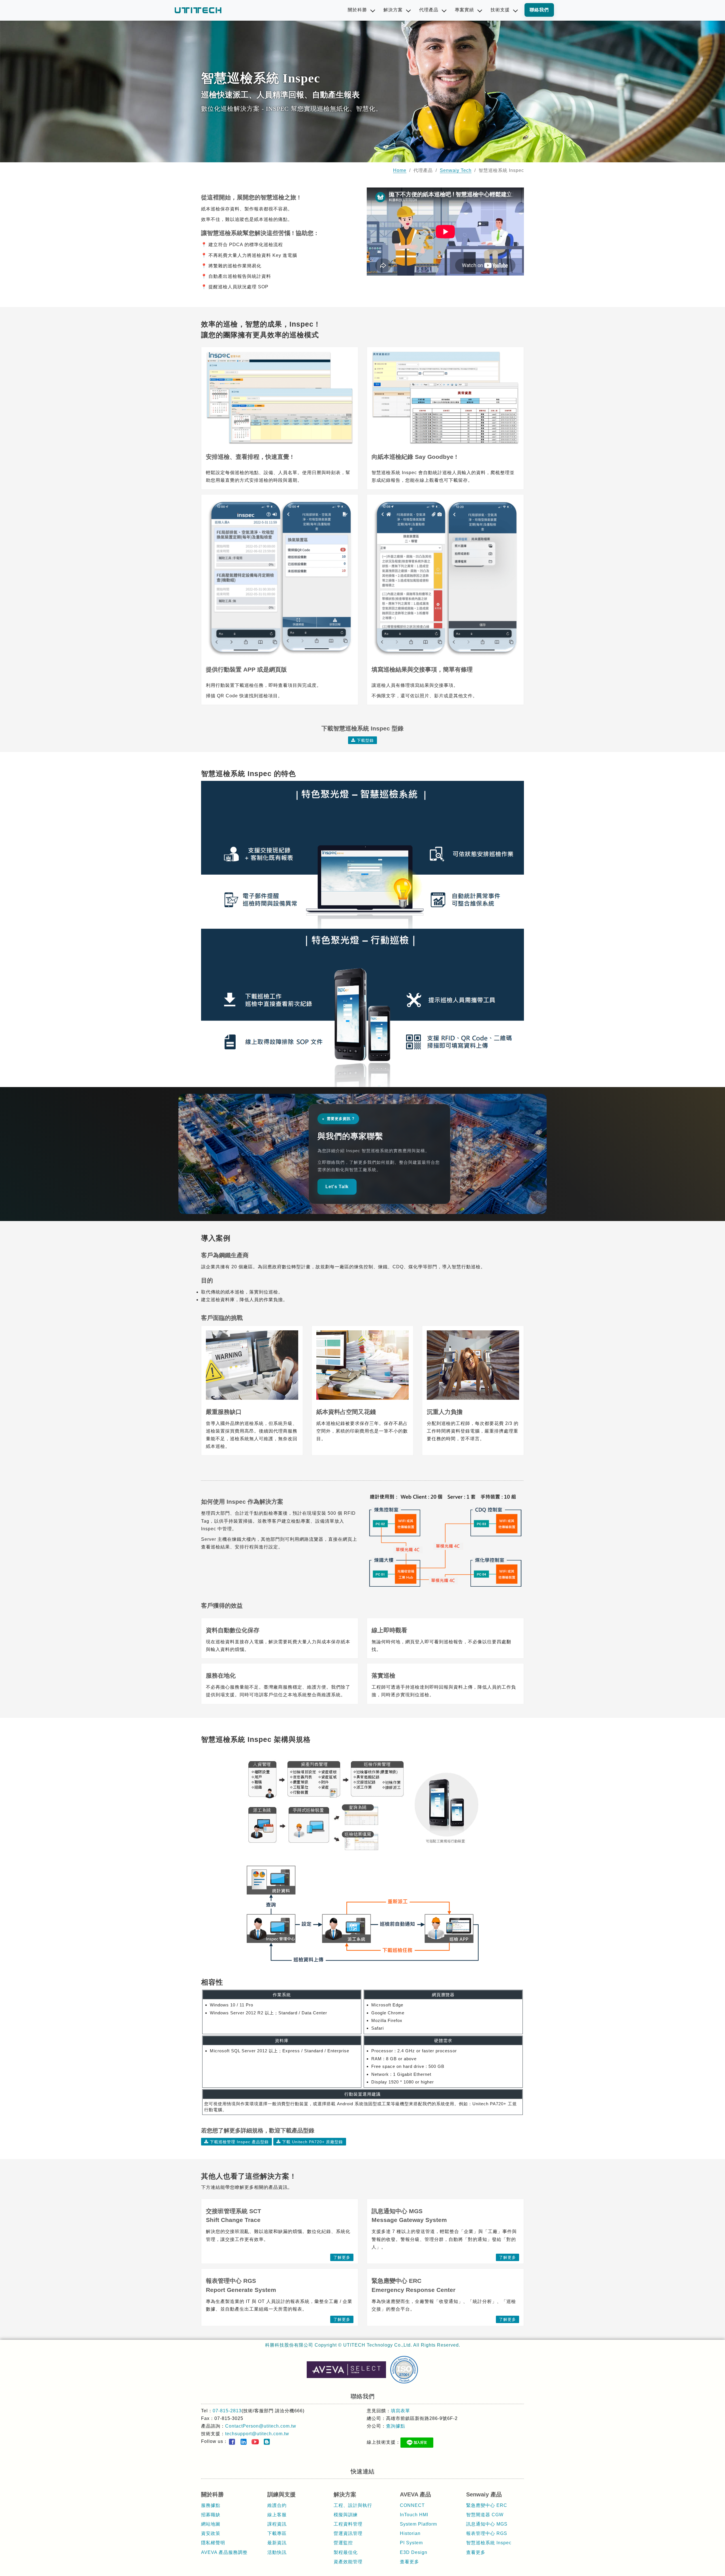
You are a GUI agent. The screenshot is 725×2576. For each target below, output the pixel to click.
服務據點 (211, 2505)
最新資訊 (277, 2543)
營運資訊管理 (348, 2533)
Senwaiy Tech (456, 170)
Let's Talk (337, 1187)
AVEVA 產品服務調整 (224, 2552)
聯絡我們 (539, 10)
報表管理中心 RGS (487, 2533)
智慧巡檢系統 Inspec (489, 2543)
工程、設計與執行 (353, 2505)
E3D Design (414, 2552)
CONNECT (412, 2505)
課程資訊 (277, 2524)
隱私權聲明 (213, 2543)
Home (400, 170)
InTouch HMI (414, 2515)
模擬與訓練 (346, 2515)
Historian (410, 2533)
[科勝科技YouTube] (255, 2442)
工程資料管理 (348, 2524)
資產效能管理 (348, 2562)
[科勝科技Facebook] (232, 2442)
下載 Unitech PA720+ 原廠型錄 (313, 2142)
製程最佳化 (346, 2552)
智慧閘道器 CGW (485, 2515)
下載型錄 (365, 740)
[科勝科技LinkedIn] (244, 2442)
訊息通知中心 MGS (487, 2524)
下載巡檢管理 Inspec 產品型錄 (239, 2142)
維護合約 (277, 2505)
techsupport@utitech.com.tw (257, 2434)
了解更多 (342, 2257)
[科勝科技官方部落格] (267, 2442)
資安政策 (211, 2533)
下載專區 (277, 2533)
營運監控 (343, 2543)
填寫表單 (400, 2411)
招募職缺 (211, 2515)
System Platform (418, 2524)
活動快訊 (277, 2552)
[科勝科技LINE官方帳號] (417, 2443)
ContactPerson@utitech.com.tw (261, 2426)
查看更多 (410, 2562)
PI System (411, 2543)
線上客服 (277, 2515)
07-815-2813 (227, 2411)
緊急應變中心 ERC (487, 2505)
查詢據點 (396, 2426)
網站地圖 (211, 2524)
